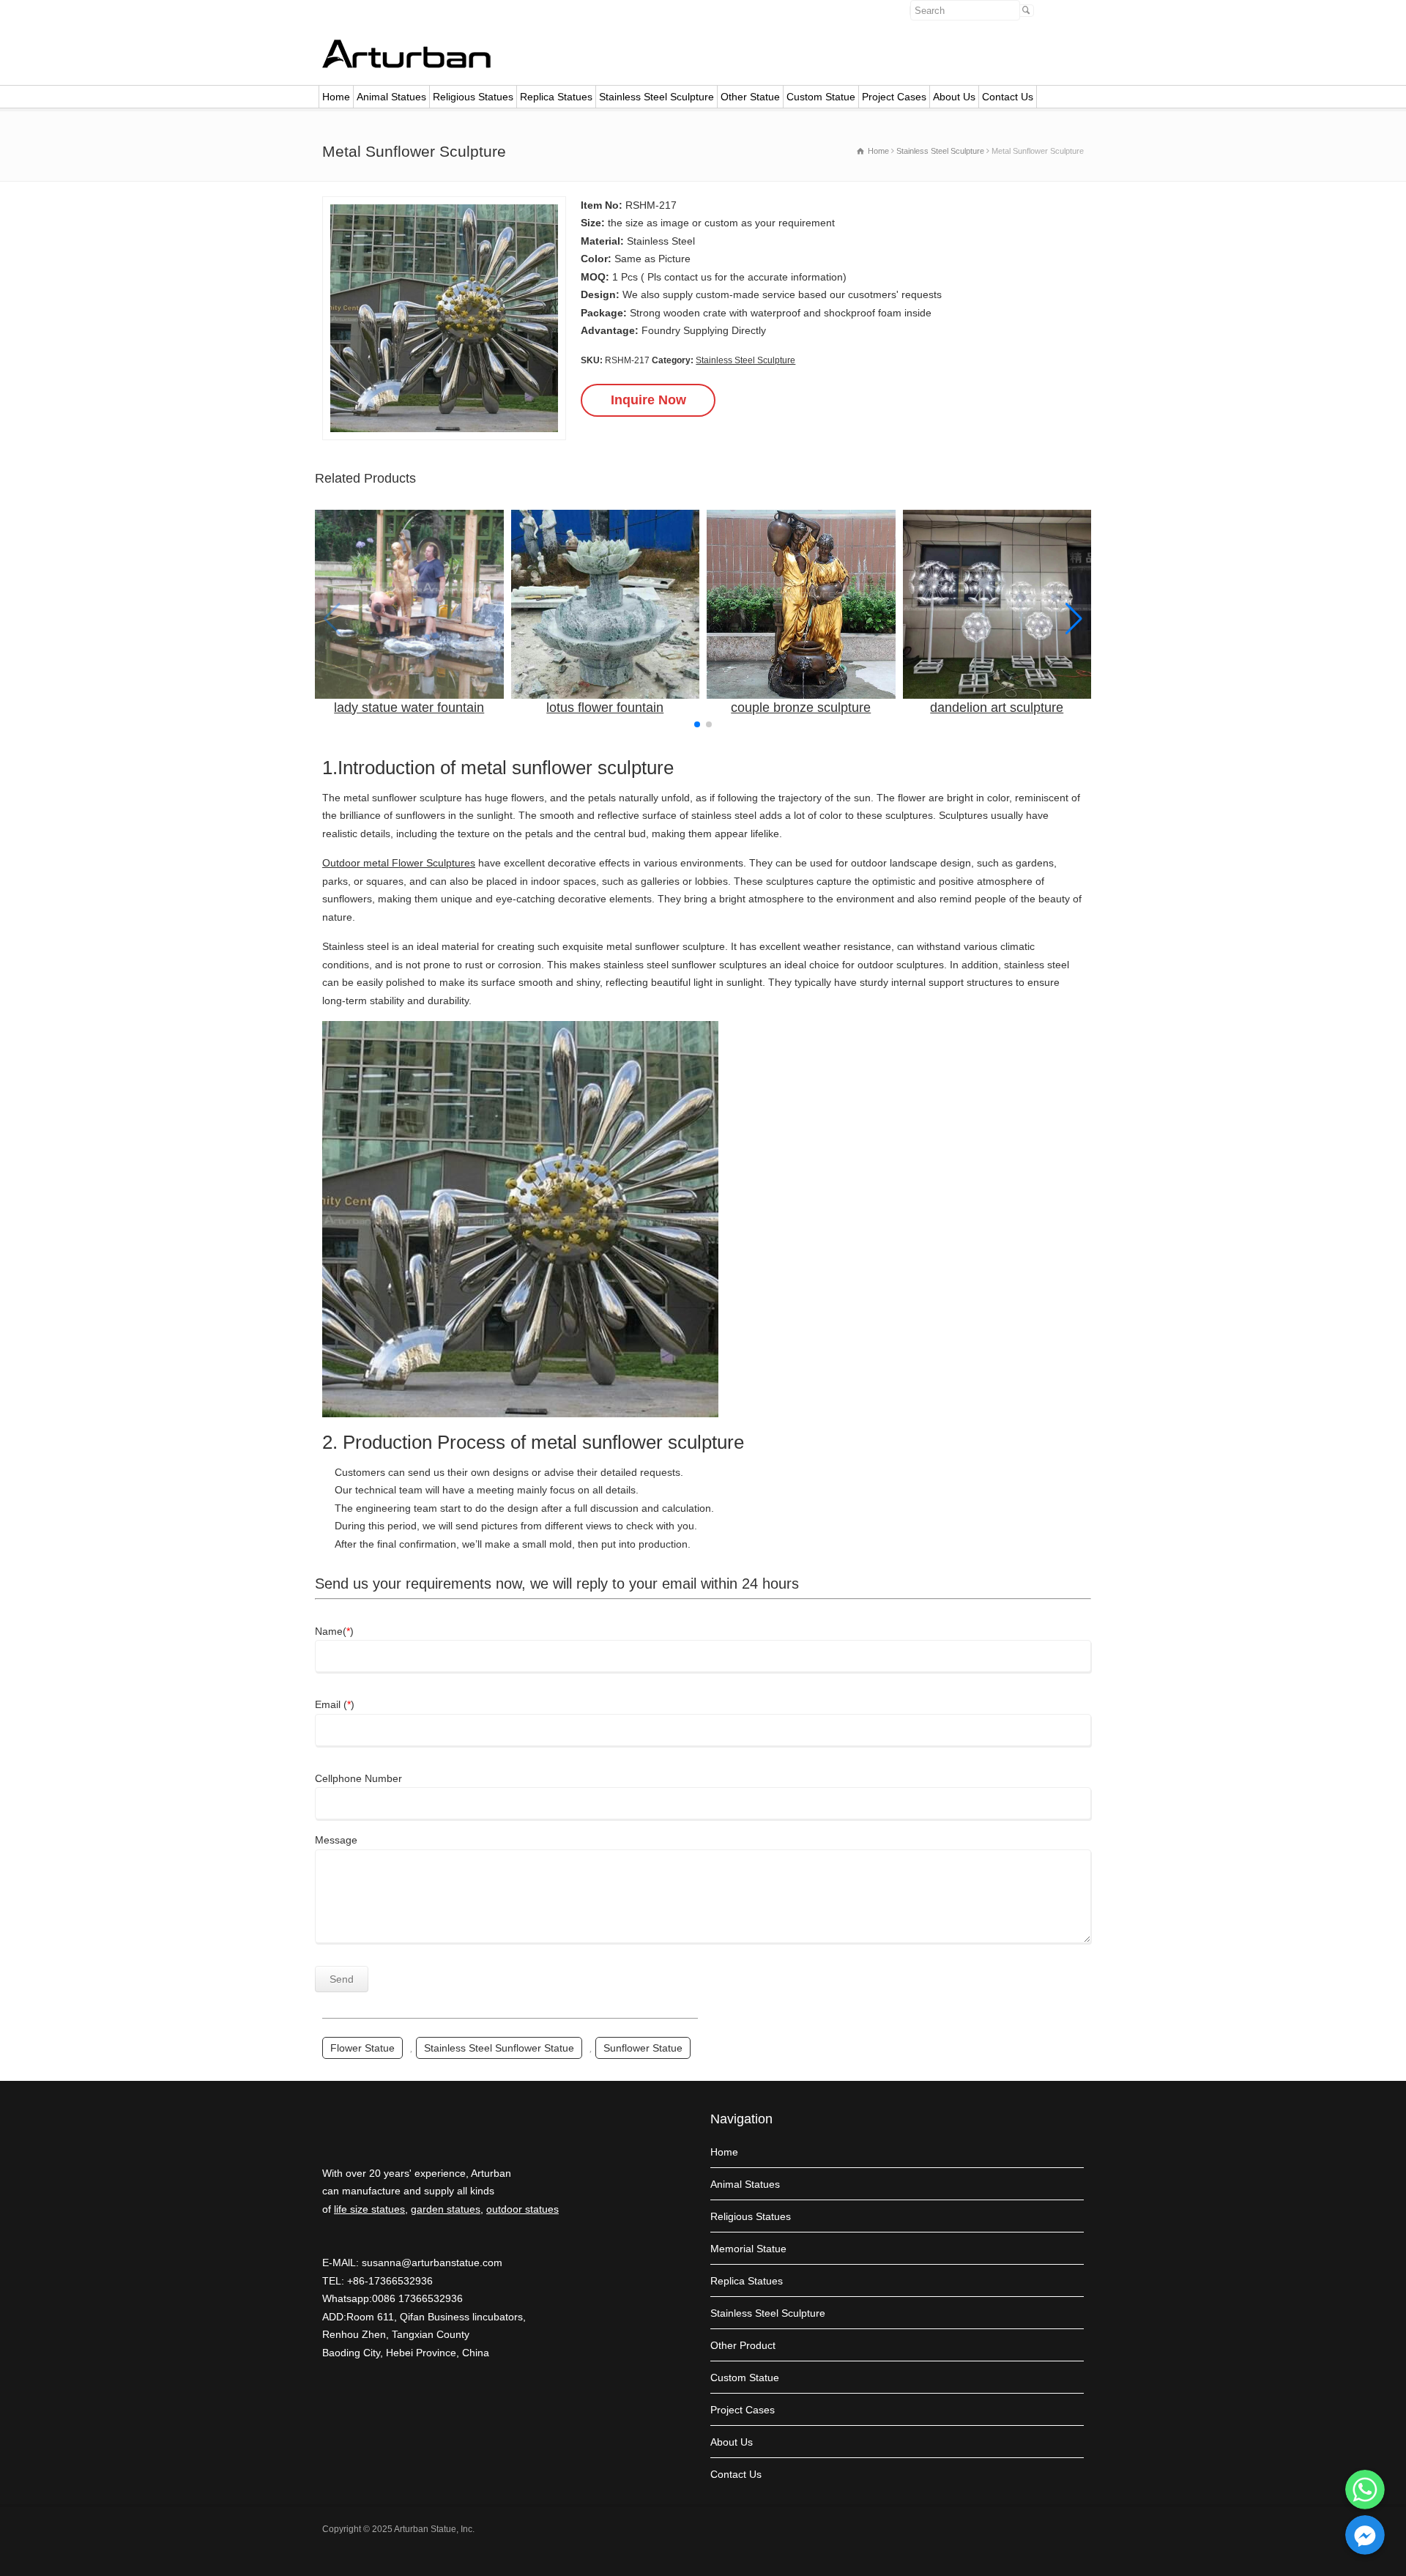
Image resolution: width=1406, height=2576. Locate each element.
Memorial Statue (748, 2249)
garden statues (446, 2209)
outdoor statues (522, 2209)
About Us (954, 97)
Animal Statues (391, 97)
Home (336, 97)
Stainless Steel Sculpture (656, 97)
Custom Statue (821, 97)
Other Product (743, 2345)
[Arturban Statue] (406, 64)
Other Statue (750, 97)
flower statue (362, 2048)
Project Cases (894, 97)
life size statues (369, 2209)
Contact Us (1008, 97)
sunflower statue (643, 2048)
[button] (1074, 619)
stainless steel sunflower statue (499, 2048)
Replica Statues (556, 97)
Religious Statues (473, 97)
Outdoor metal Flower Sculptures (399, 863)
